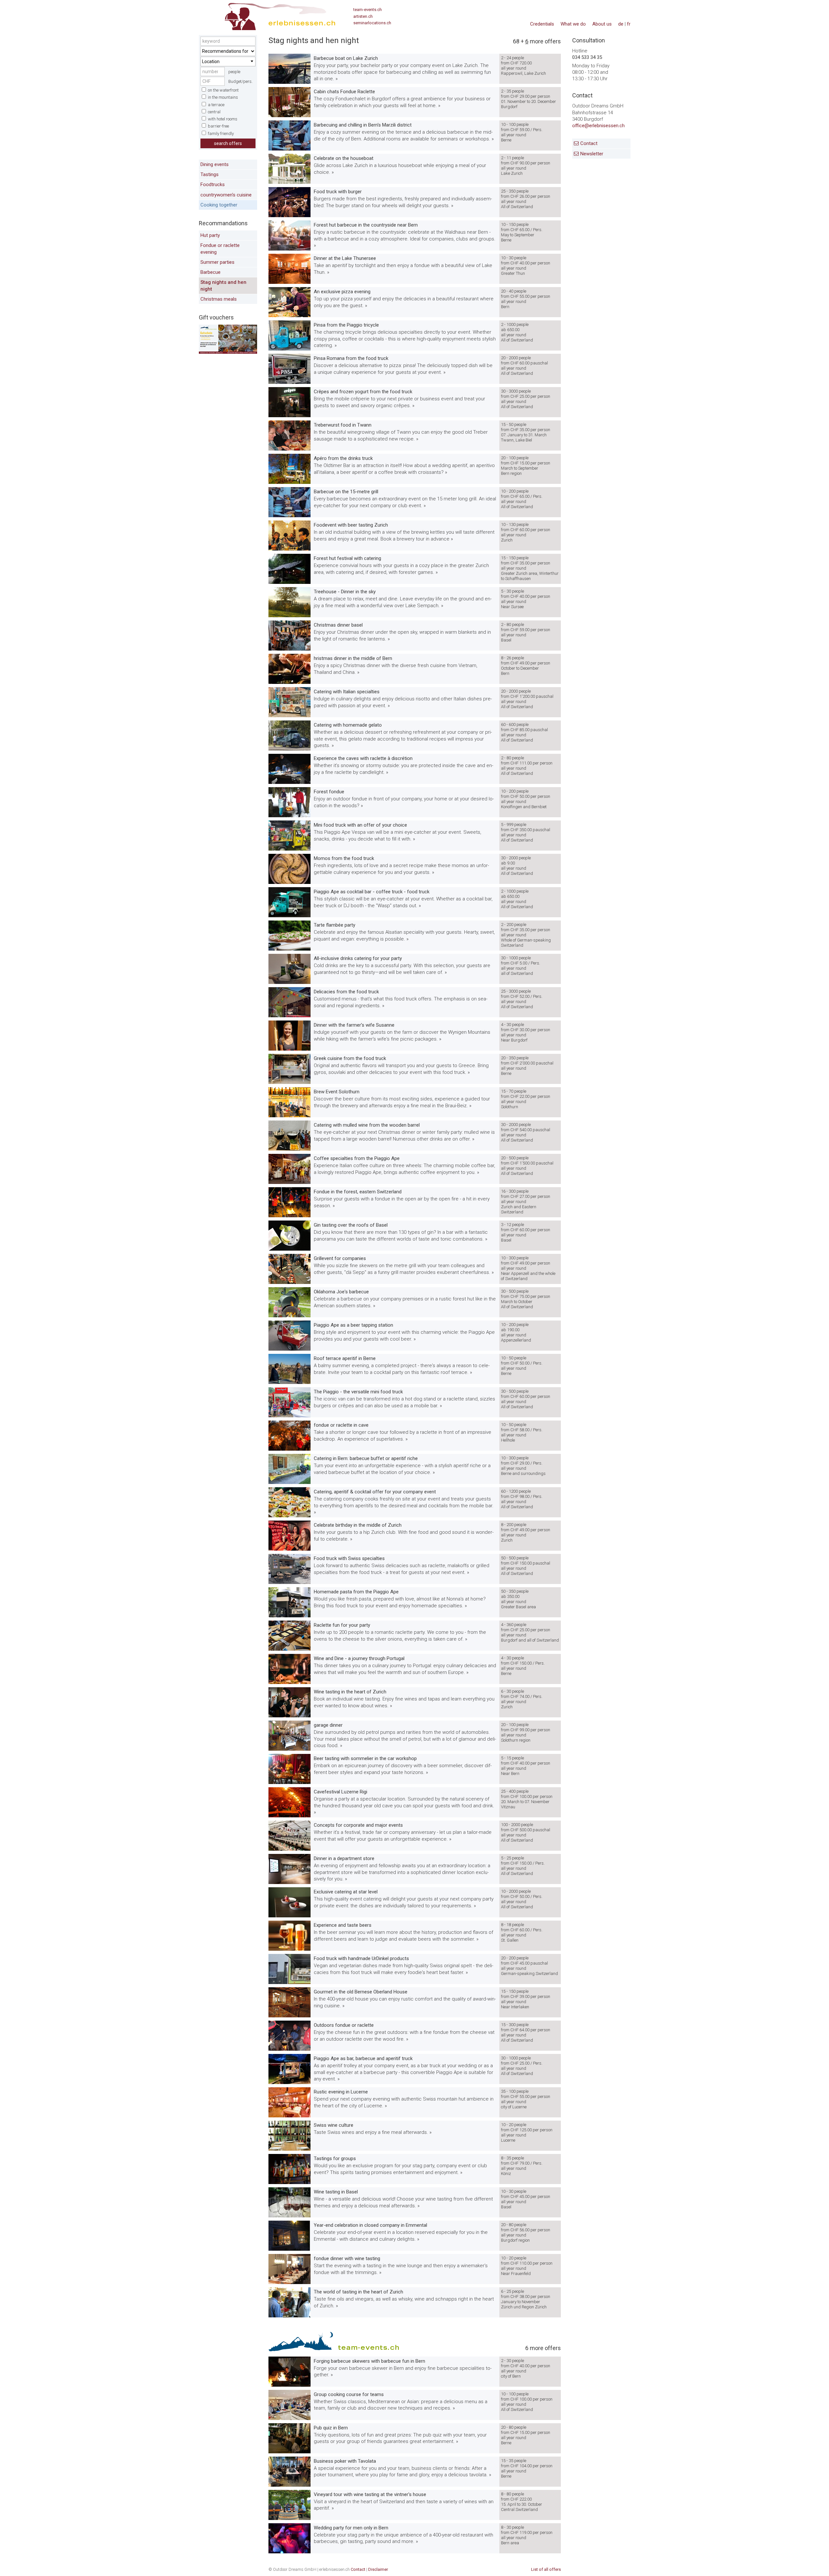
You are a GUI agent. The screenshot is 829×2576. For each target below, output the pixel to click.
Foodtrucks (213, 185)
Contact (589, 144)
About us (602, 24)
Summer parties (217, 262)
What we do (573, 24)
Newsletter (592, 154)
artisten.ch (363, 16)
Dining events (215, 164)
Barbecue (210, 272)
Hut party (210, 235)
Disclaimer (378, 2569)
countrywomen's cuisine (226, 195)
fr (629, 24)
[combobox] (228, 61)
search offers (228, 143)
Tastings (210, 174)
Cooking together (219, 205)
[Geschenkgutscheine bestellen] (228, 352)
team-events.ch (368, 10)
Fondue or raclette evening (220, 249)
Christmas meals (219, 299)
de (621, 24)
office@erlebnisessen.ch (598, 126)
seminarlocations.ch (372, 23)
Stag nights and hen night (223, 286)
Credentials (542, 24)
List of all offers (546, 2569)
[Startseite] (267, 15)
